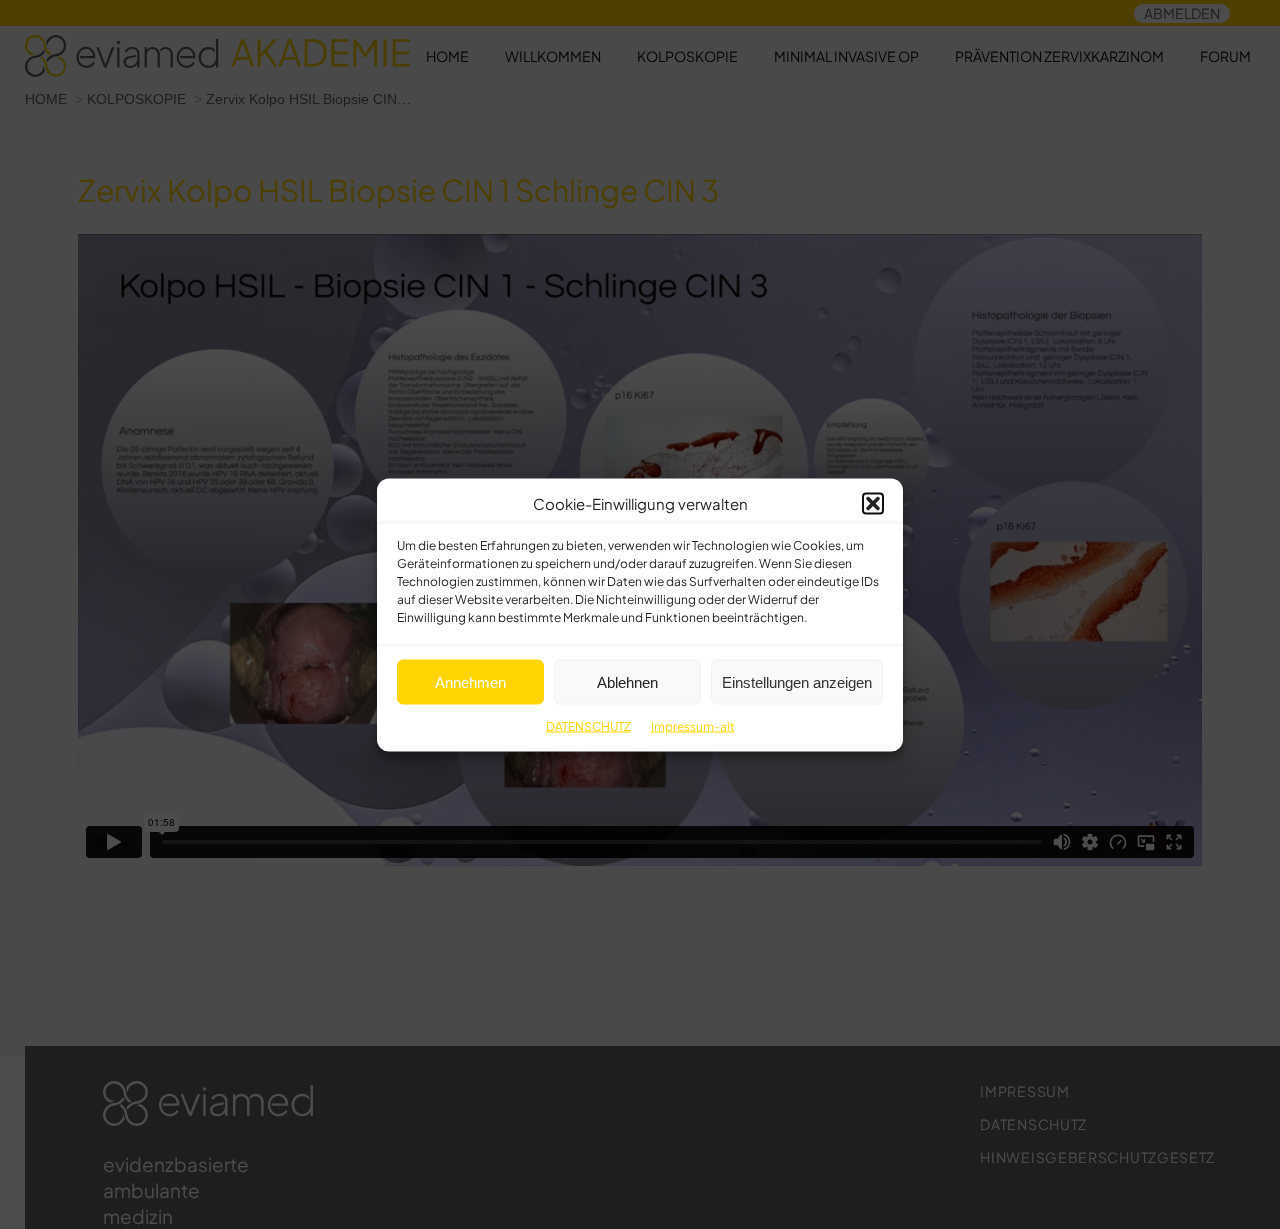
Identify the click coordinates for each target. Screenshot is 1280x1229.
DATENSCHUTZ (588, 725)
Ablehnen (627, 681)
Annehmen (470, 681)
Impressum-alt (693, 725)
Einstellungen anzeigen (797, 681)
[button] (873, 503)
